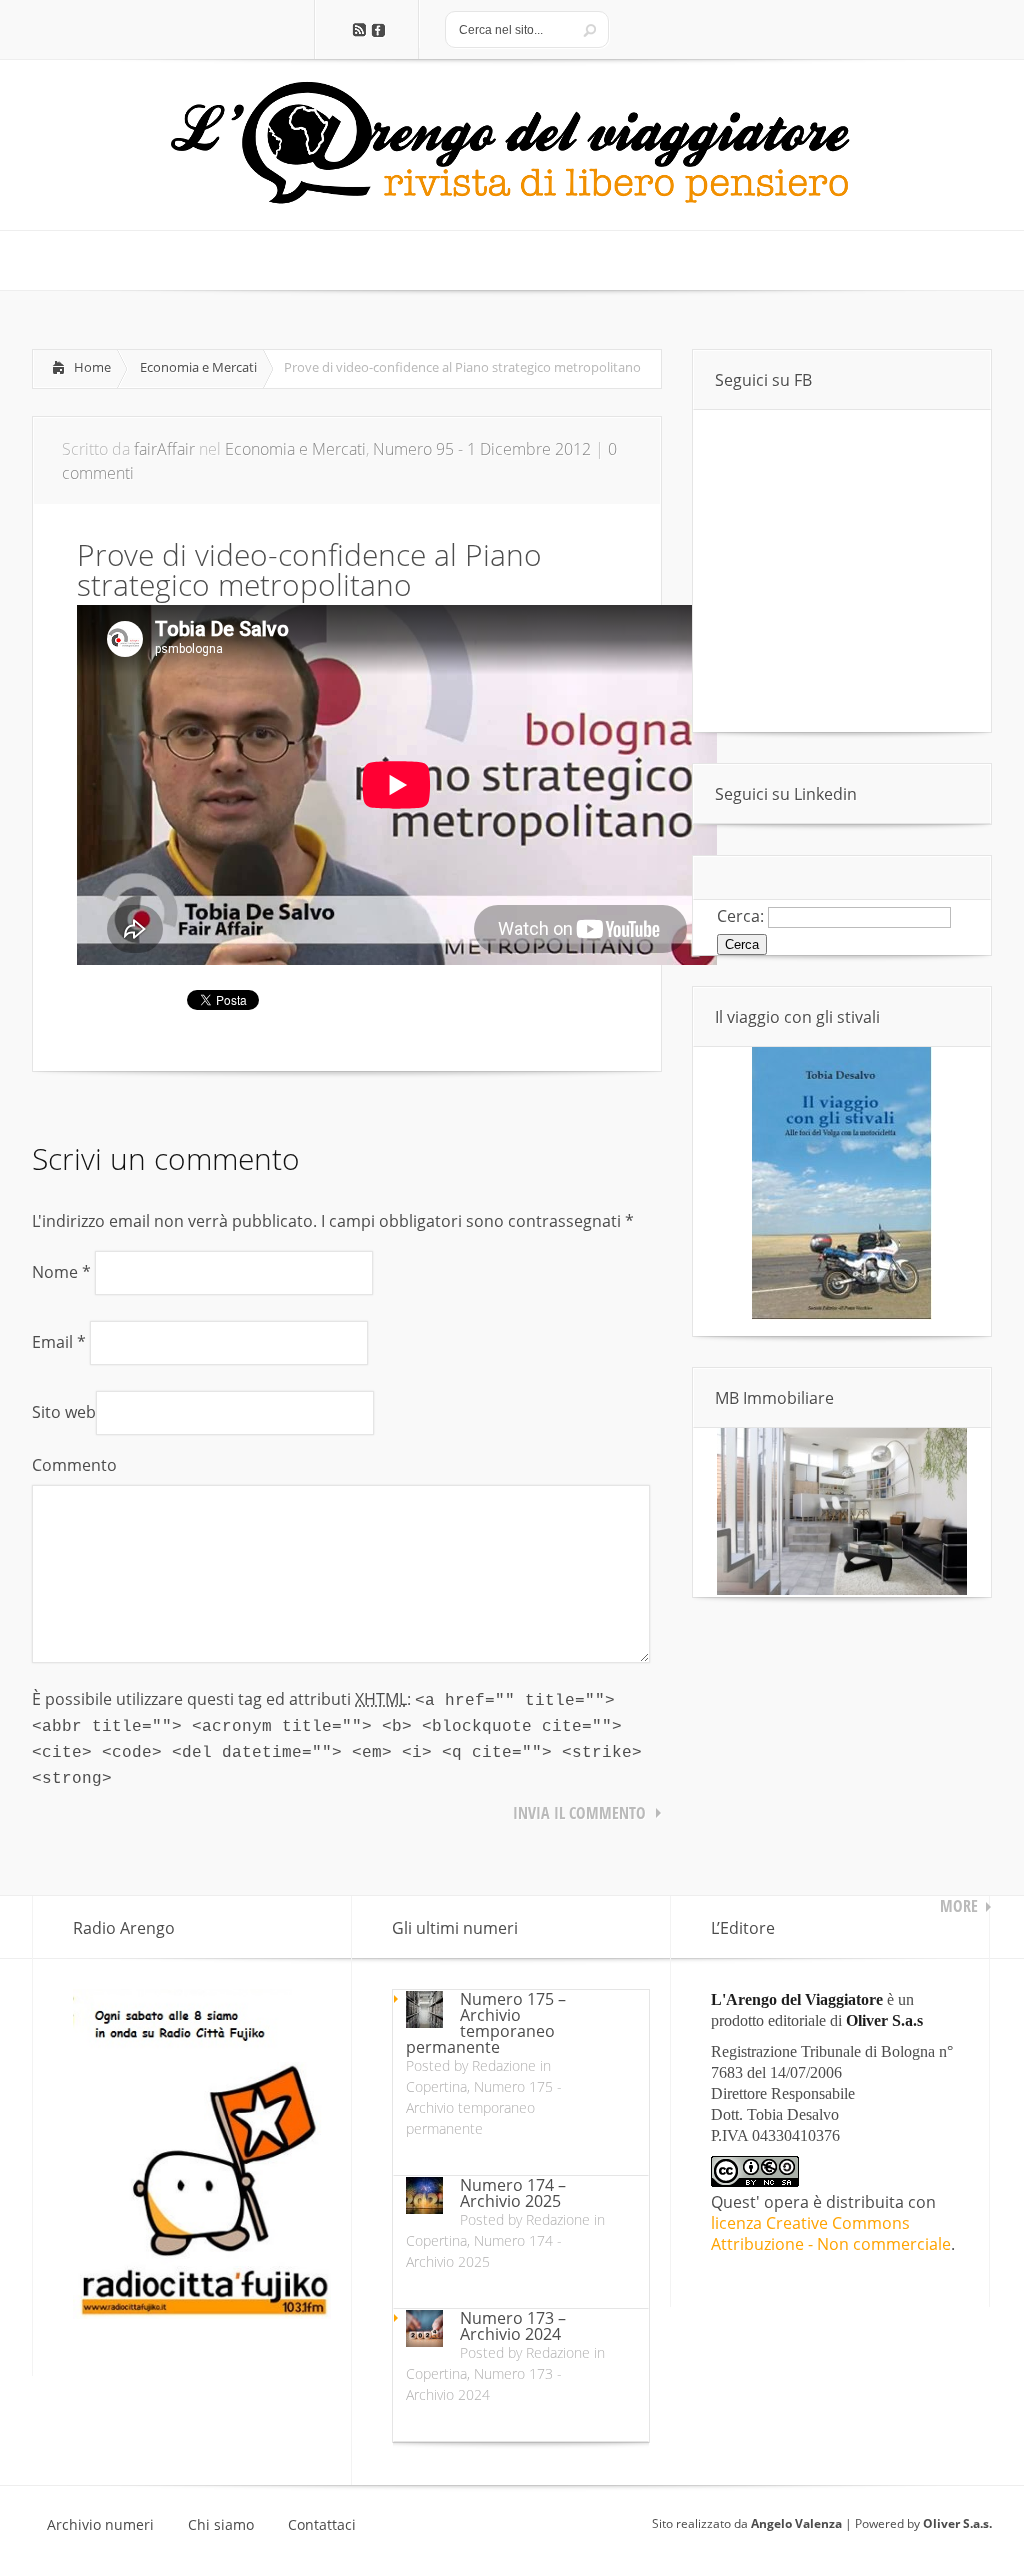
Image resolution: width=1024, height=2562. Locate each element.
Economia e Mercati (198, 367)
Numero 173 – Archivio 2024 (513, 2326)
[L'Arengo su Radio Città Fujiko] (202, 2313)
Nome (61, 1272)
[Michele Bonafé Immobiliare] (842, 1589)
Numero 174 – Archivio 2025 (513, 2193)
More (959, 1906)
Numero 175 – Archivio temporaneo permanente (486, 2023)
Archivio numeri (100, 2525)
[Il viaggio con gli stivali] (842, 1314)
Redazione (504, 2065)
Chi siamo (221, 2525)
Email (59, 1342)
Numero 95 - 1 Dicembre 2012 (482, 449)
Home (92, 367)
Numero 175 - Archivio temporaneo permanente (484, 2107)
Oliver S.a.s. (957, 2523)
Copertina (436, 2086)
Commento (74, 1465)
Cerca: (740, 916)
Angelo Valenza (796, 2523)
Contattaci (322, 2525)
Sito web (64, 1412)
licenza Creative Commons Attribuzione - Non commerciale (831, 2233)
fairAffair (164, 449)
